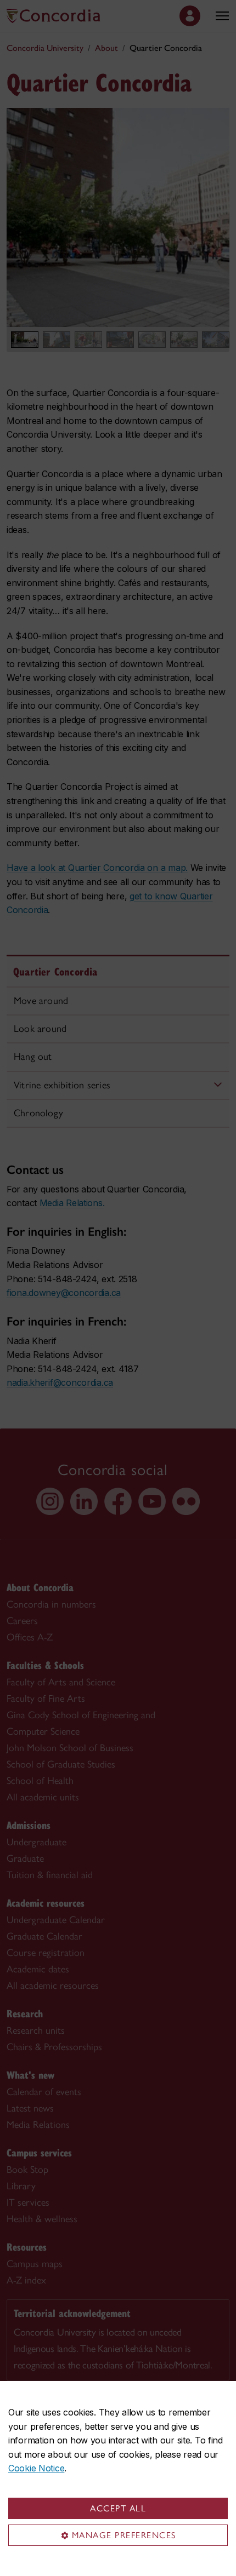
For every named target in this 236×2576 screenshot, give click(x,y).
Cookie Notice (36, 2468)
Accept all (118, 2508)
